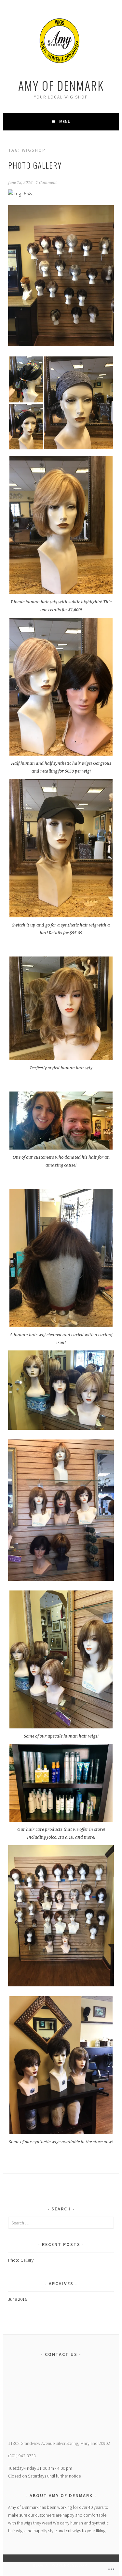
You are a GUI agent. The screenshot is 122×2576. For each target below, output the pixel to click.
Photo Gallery (35, 165)
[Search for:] (61, 2223)
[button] (26, 379)
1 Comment (46, 183)
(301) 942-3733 (22, 2456)
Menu (65, 121)
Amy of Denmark (61, 85)
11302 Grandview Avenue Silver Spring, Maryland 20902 (59, 2443)
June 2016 (18, 2299)
